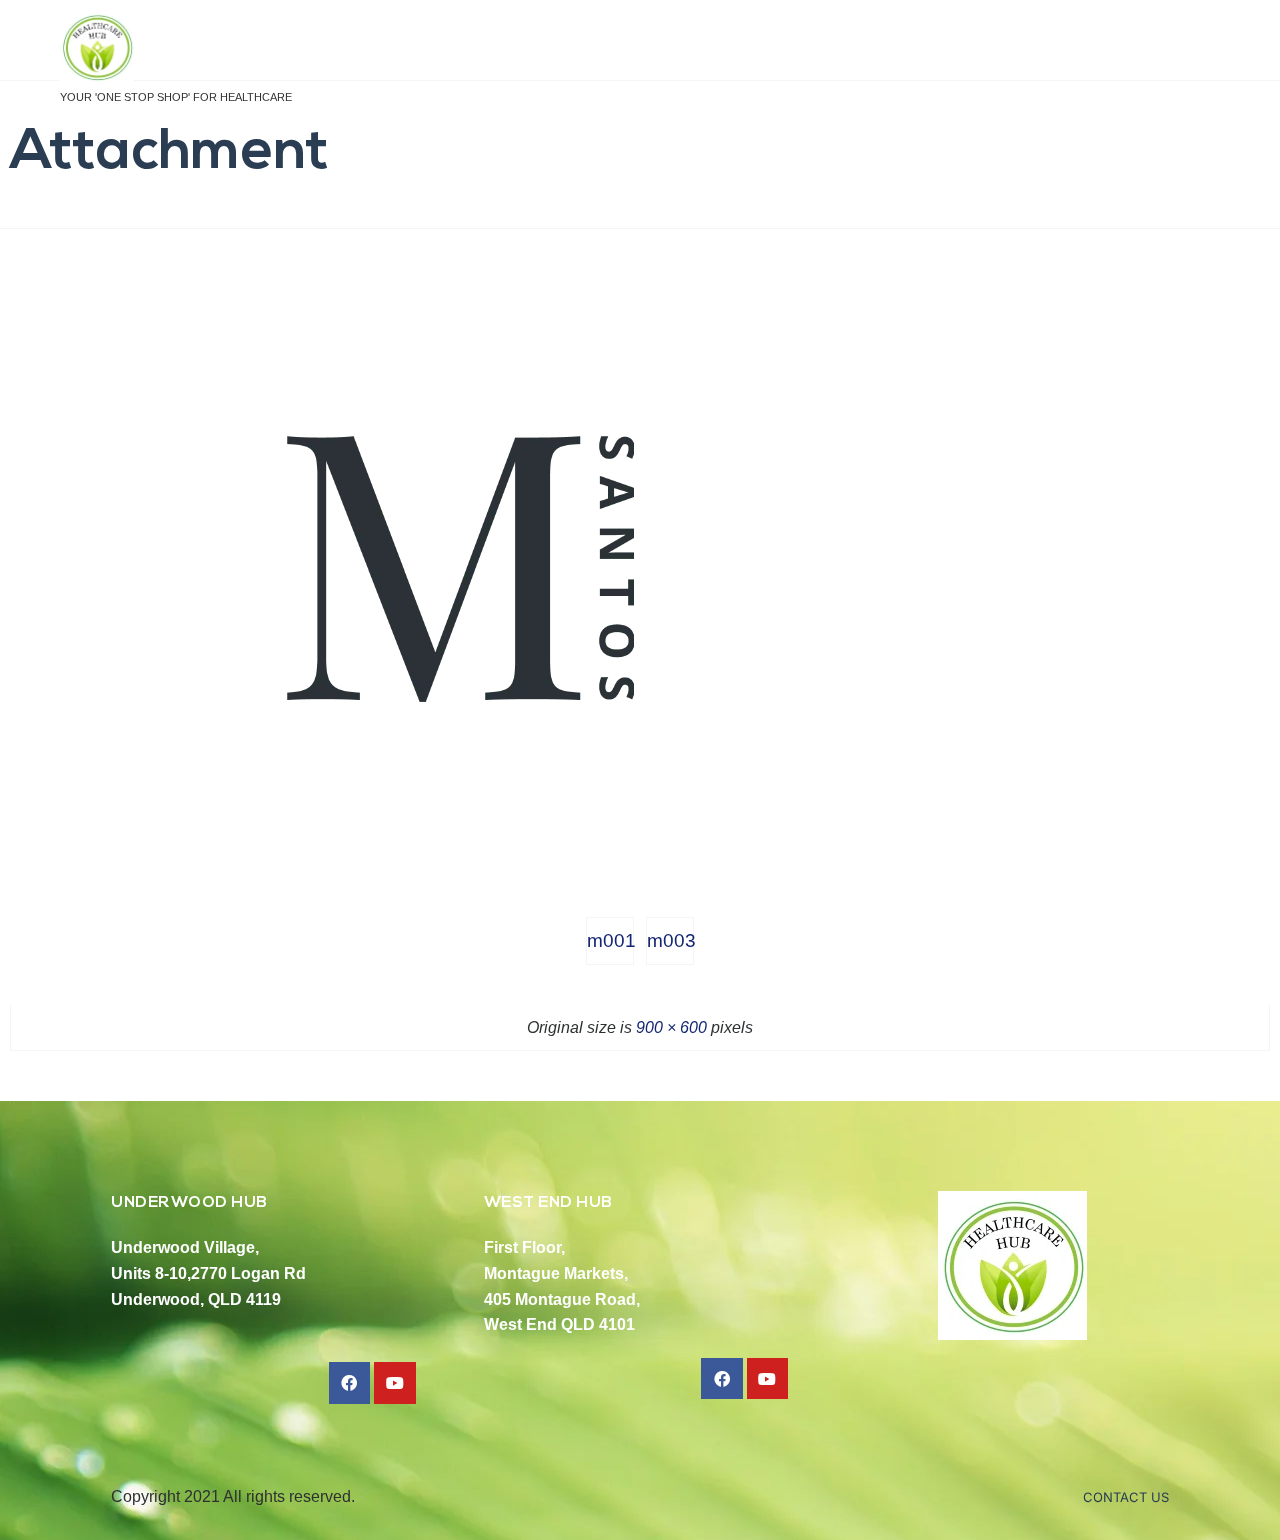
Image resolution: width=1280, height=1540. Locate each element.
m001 (610, 940)
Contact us (1126, 1497)
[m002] (460, 863)
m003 (670, 940)
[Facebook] (350, 1383)
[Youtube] (395, 1383)
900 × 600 (671, 1027)
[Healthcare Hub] (176, 48)
